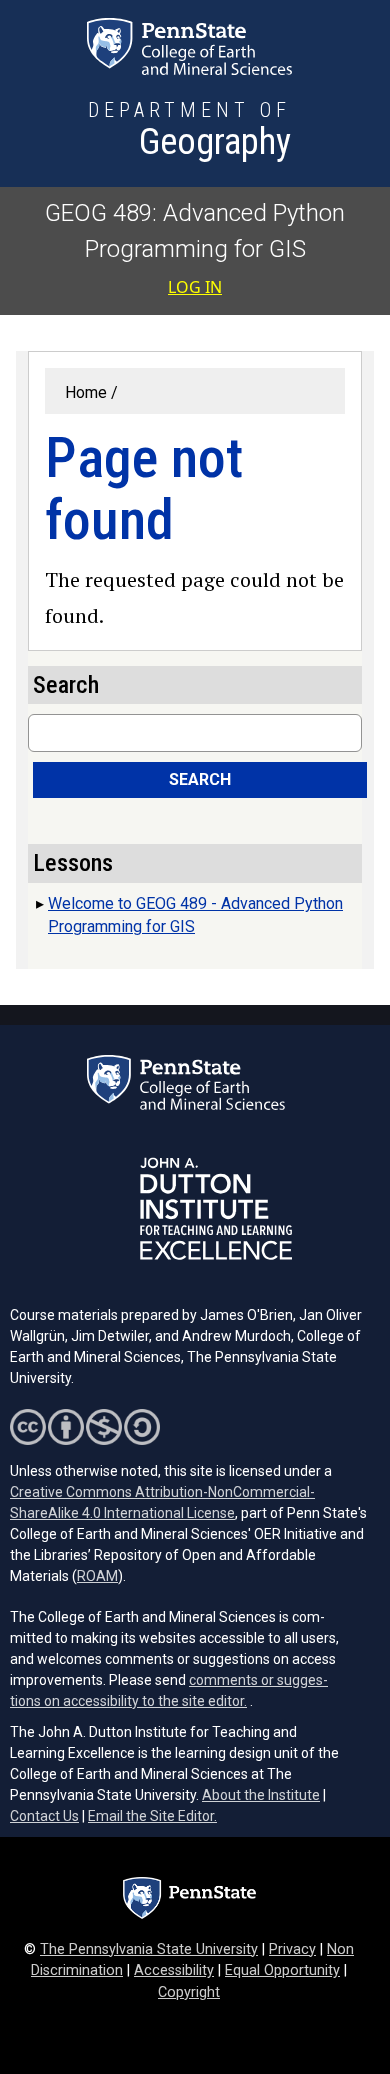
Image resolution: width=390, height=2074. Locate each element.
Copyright (189, 1992)
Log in (195, 287)
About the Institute (261, 1795)
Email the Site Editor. (152, 1816)
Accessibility (174, 1970)
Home (86, 392)
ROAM (97, 1576)
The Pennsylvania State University (149, 1949)
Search (200, 779)
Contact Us (44, 1816)
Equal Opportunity (282, 1970)
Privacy (292, 1949)
